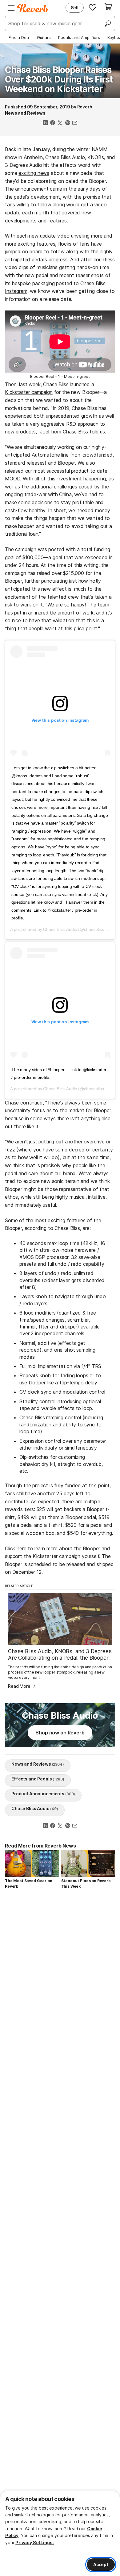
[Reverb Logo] (33, 8)
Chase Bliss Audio (65, 157)
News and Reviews (25, 113)
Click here (16, 1548)
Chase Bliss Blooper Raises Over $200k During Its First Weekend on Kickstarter (59, 79)
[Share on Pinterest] (67, 123)
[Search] (107, 23)
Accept (101, 2564)
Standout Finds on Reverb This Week (86, 1883)
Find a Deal (19, 37)
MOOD (12, 479)
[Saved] (93, 7)
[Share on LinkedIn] (45, 123)
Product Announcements (43, 1794)
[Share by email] (75, 123)
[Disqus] (60, 1977)
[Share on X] (60, 123)
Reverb (85, 107)
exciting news (34, 173)
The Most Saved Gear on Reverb (28, 1883)
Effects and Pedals (38, 1779)
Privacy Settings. (35, 2542)
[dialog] (60, 2533)
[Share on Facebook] (53, 123)
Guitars (44, 37)
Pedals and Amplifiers (79, 37)
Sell (75, 8)
